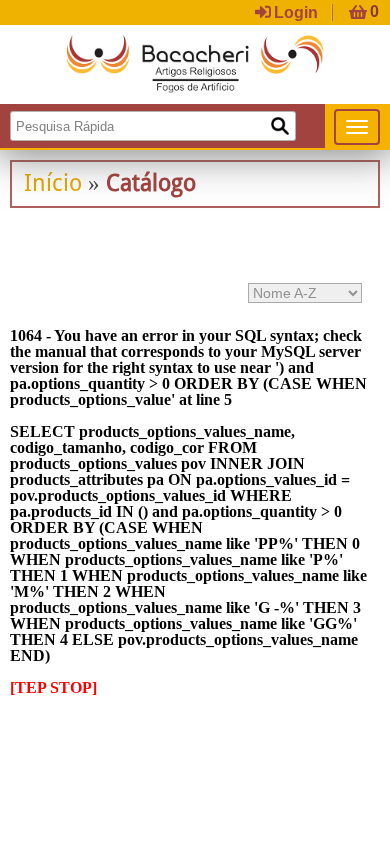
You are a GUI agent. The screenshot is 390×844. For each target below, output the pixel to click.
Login (296, 12)
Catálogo (151, 183)
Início (53, 183)
